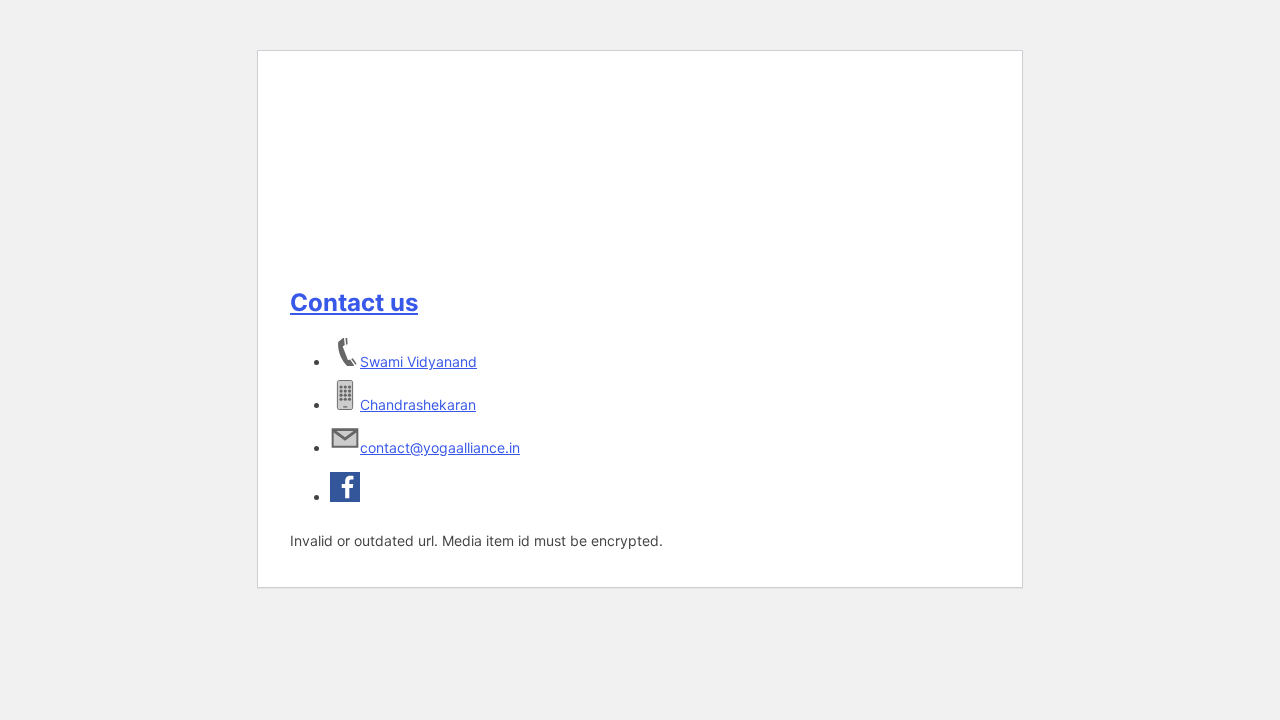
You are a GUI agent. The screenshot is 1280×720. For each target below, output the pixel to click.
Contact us (354, 302)
